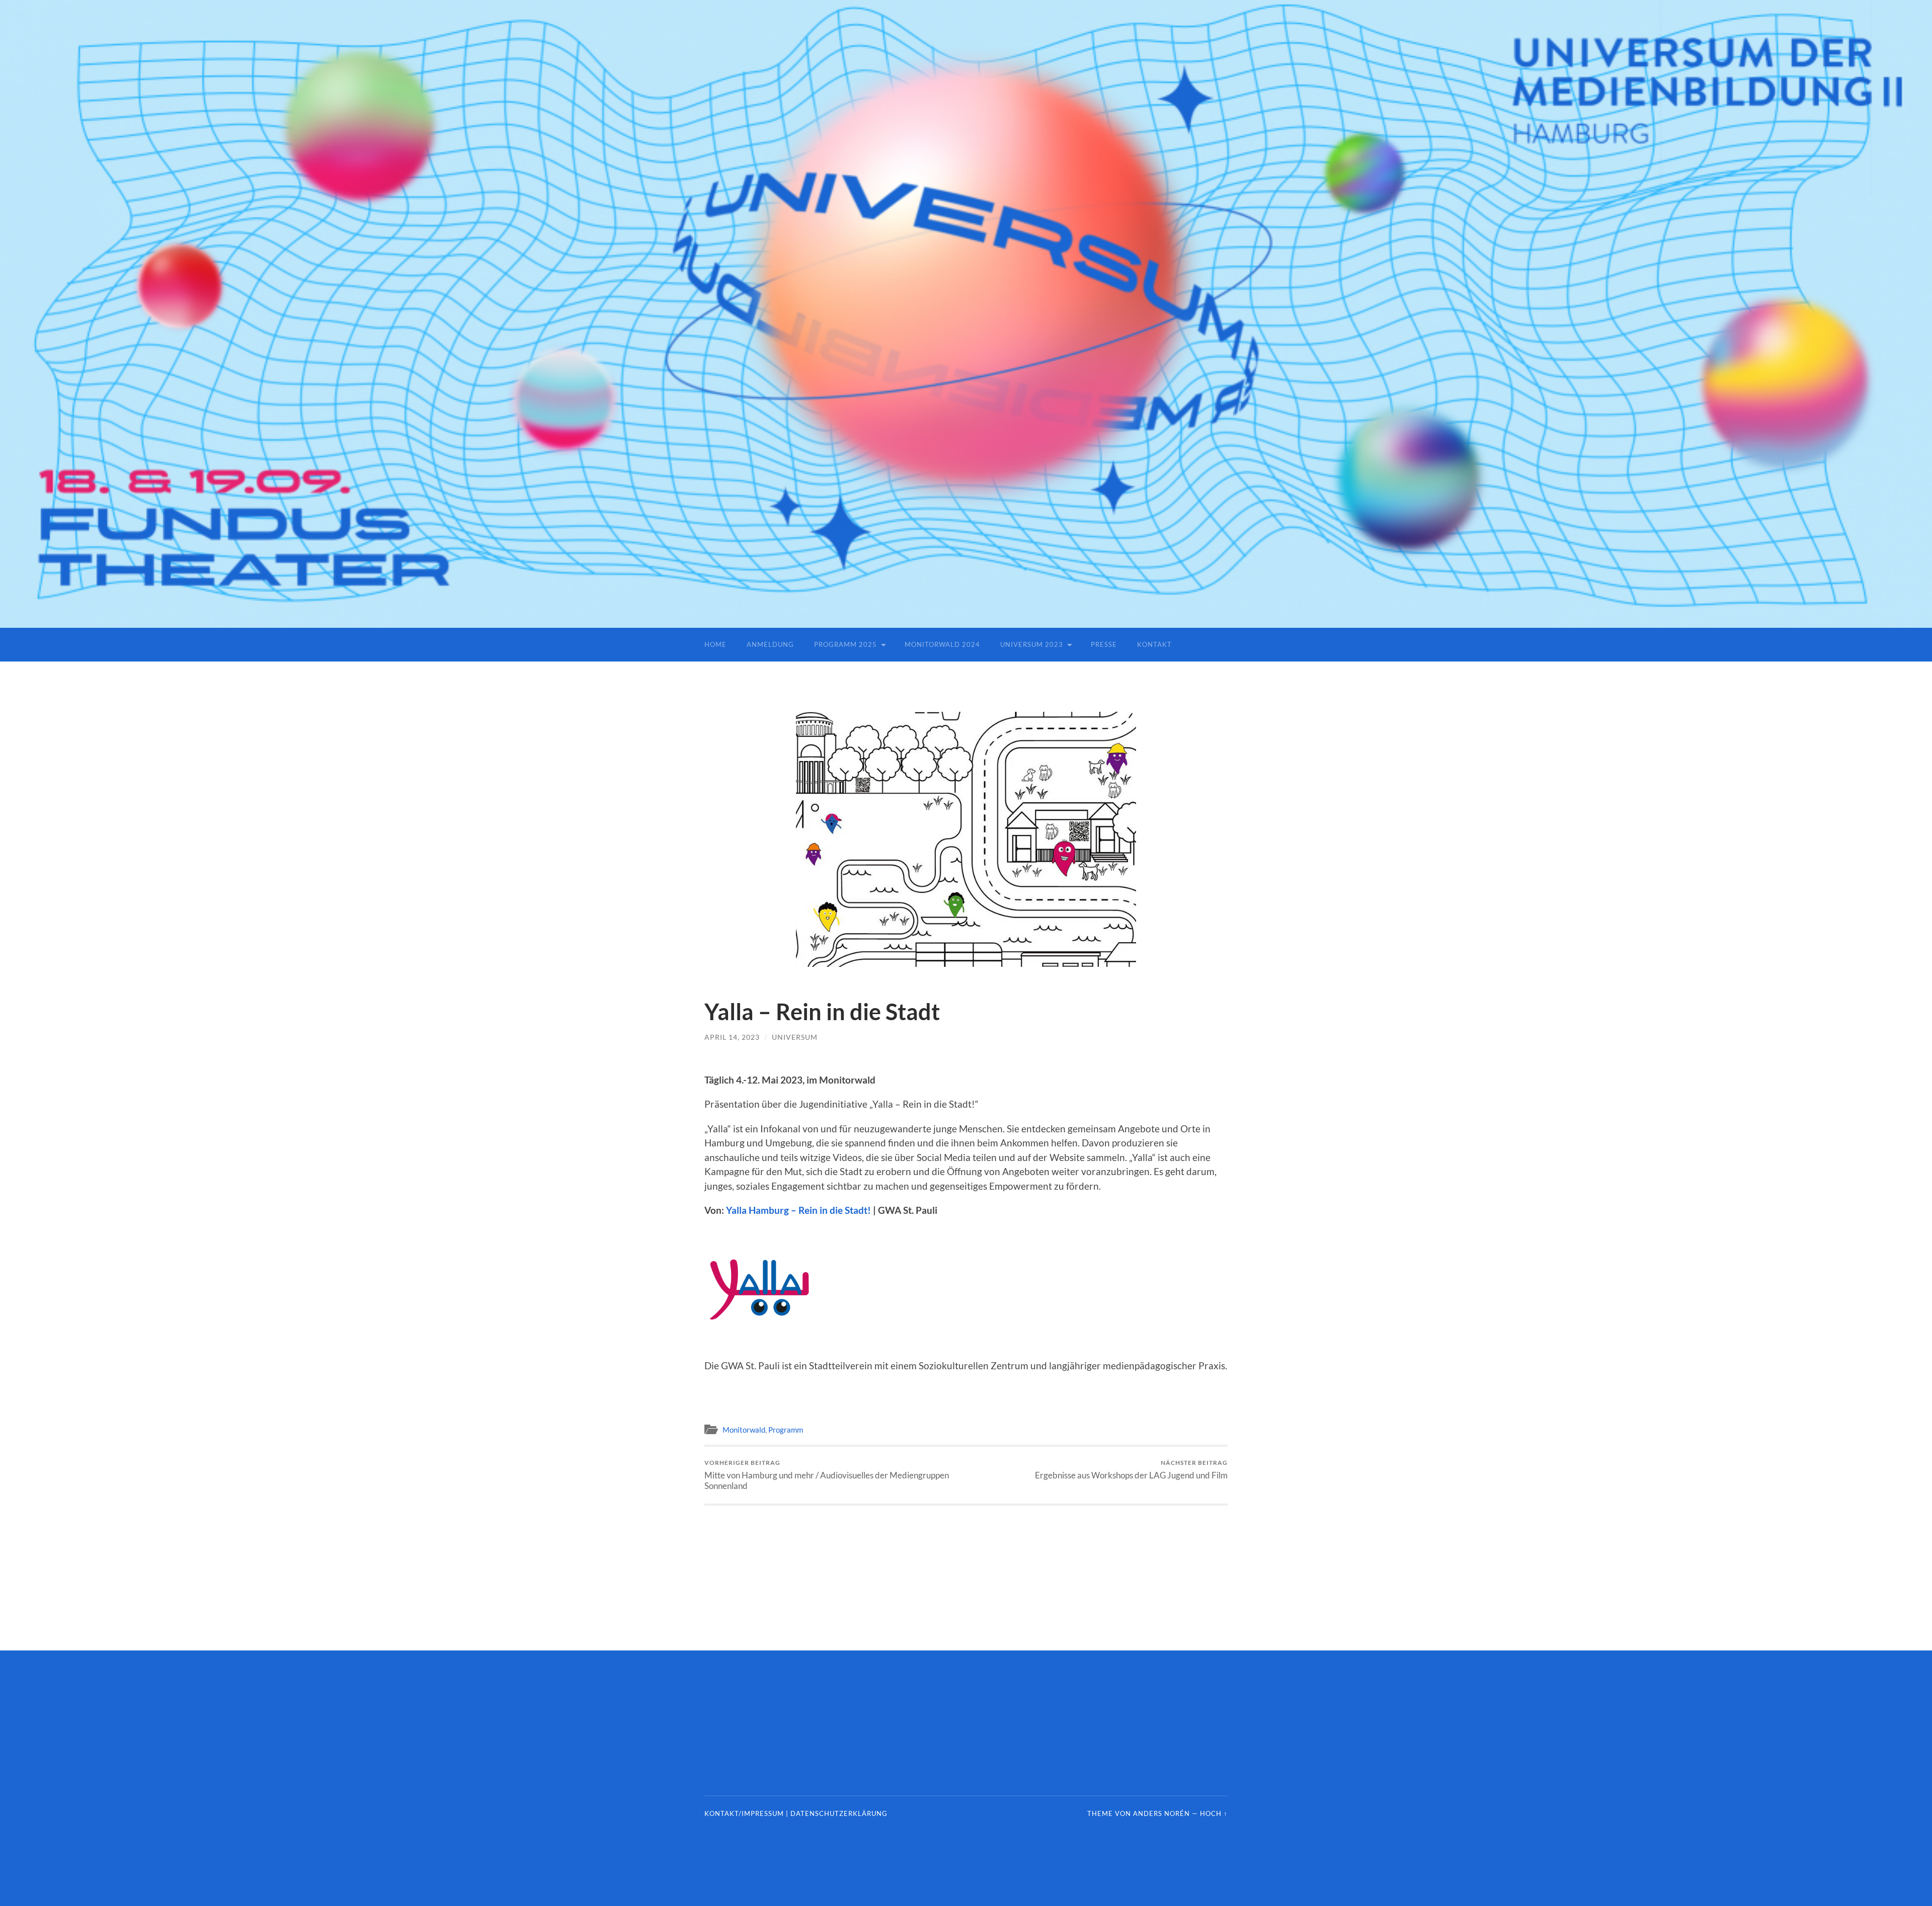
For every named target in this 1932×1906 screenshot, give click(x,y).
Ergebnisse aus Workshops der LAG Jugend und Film (1131, 1470)
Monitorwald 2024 (942, 644)
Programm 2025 (846, 644)
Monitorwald (744, 1430)
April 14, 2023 (732, 1037)
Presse (1104, 644)
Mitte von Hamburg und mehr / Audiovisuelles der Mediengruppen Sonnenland (827, 1475)
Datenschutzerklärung (839, 1813)
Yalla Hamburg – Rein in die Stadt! (798, 1210)
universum (795, 1037)
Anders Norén (1161, 1813)
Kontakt (1154, 644)
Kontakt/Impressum (744, 1813)
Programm (786, 1430)
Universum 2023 (1032, 644)
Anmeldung (770, 644)
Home (715, 644)
